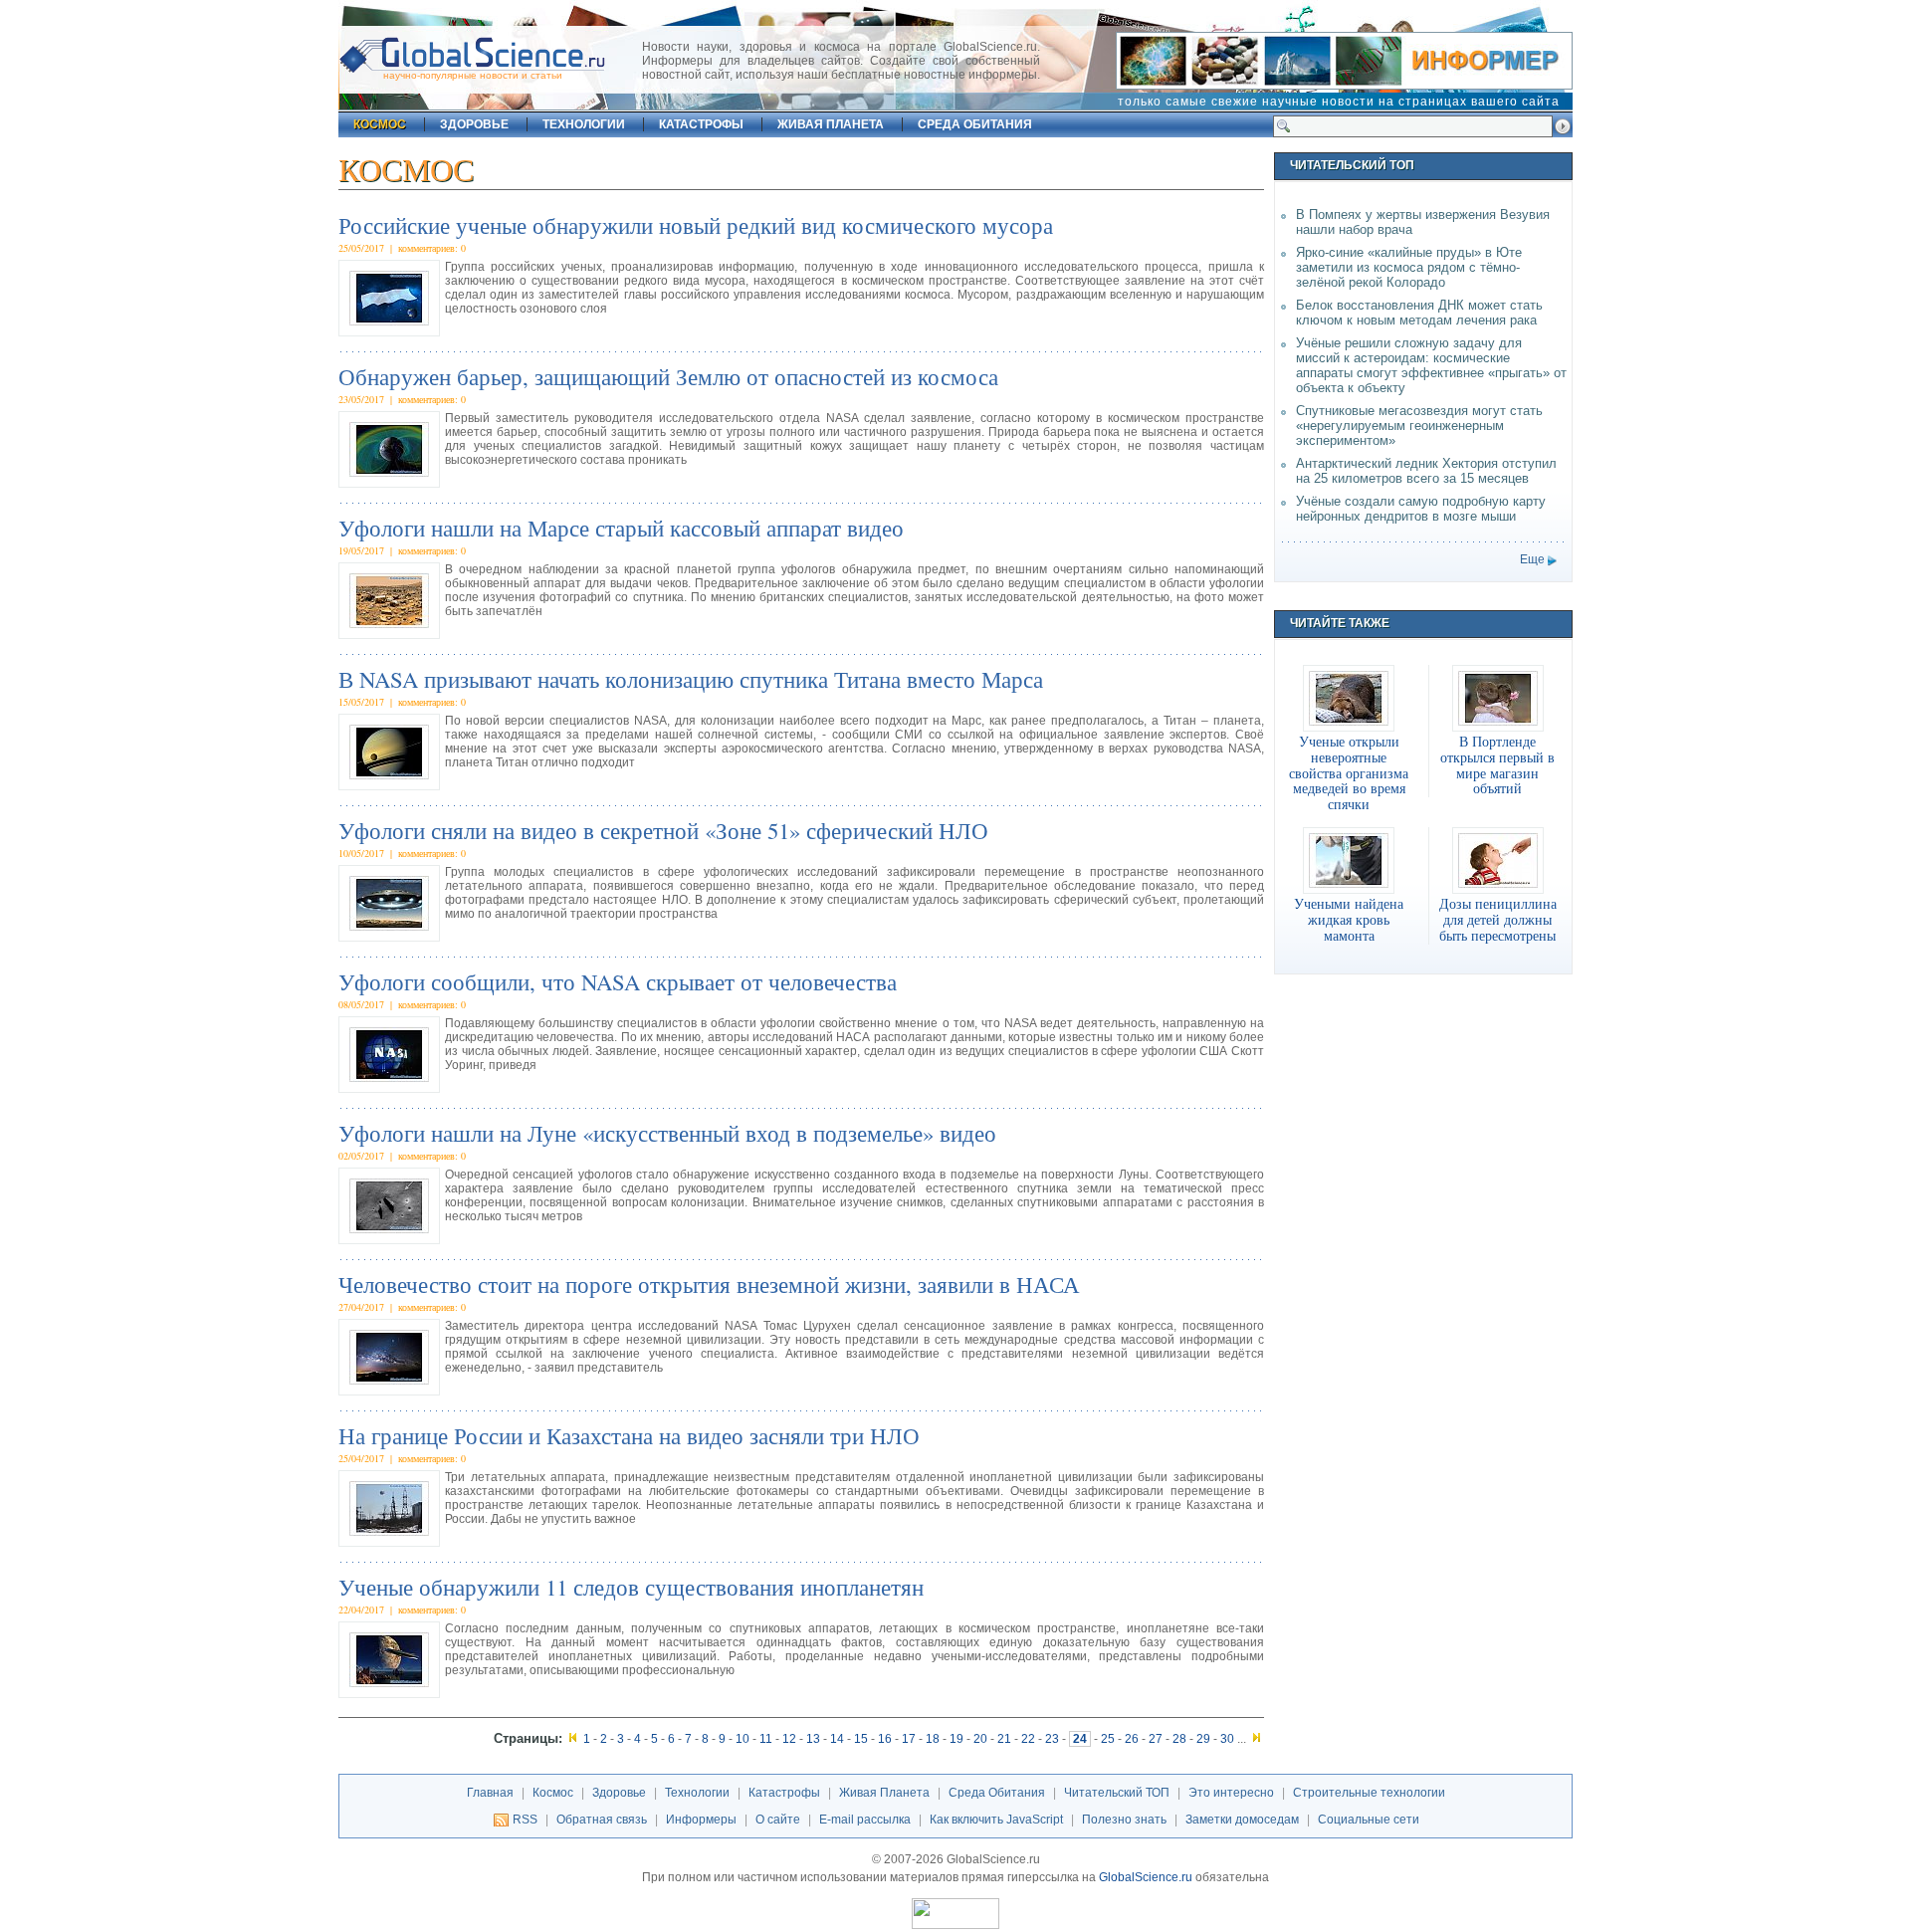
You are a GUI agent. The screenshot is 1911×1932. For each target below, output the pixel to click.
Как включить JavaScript (996, 1820)
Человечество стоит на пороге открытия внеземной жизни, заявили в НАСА (709, 1284)
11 (766, 1739)
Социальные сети (1369, 1820)
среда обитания (975, 124)
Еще (1532, 559)
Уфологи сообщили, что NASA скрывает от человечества (618, 981)
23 (1052, 1739)
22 (1028, 1739)
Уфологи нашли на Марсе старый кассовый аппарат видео (621, 528)
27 (1156, 1739)
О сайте (778, 1820)
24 (1080, 1739)
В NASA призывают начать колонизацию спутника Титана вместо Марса (691, 679)
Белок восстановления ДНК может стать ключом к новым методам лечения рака (1419, 313)
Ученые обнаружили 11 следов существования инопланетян (631, 1587)
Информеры (701, 1820)
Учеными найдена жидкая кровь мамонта (1349, 920)
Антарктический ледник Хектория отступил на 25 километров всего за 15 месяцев (1426, 471)
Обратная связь (602, 1820)
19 (956, 1739)
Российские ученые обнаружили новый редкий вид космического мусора (696, 225)
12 (789, 1739)
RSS (525, 1820)
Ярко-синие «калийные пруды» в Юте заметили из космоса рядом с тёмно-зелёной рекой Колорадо (1409, 267)
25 (1108, 1739)
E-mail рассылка (865, 1820)
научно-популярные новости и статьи (473, 75)
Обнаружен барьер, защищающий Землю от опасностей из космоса (668, 376)
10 (743, 1739)
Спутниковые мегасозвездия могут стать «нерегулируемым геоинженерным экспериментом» (1419, 426)
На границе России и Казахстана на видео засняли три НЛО (629, 1435)
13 (813, 1739)
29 (1203, 1739)
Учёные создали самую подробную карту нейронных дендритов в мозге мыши (1421, 509)
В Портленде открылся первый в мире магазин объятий (1497, 765)
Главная (490, 1793)
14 (837, 1739)
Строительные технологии (1369, 1793)
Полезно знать (1124, 1820)
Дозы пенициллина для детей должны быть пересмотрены (1498, 920)
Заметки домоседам (1242, 1820)
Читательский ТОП (1117, 1793)
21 (1004, 1739)
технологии (584, 124)
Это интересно (1231, 1793)
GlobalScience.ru (1146, 1877)
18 (933, 1739)
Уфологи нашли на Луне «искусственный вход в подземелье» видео (667, 1133)
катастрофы (701, 124)
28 (1179, 1739)
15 (861, 1739)
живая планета (831, 124)
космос (380, 124)
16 (885, 1739)
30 (1227, 1739)
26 (1132, 1739)
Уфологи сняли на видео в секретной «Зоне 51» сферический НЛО (663, 830)
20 (980, 1739)
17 (909, 1739)
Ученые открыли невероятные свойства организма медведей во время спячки (1349, 773)
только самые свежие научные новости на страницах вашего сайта (1339, 102)
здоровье (474, 124)
